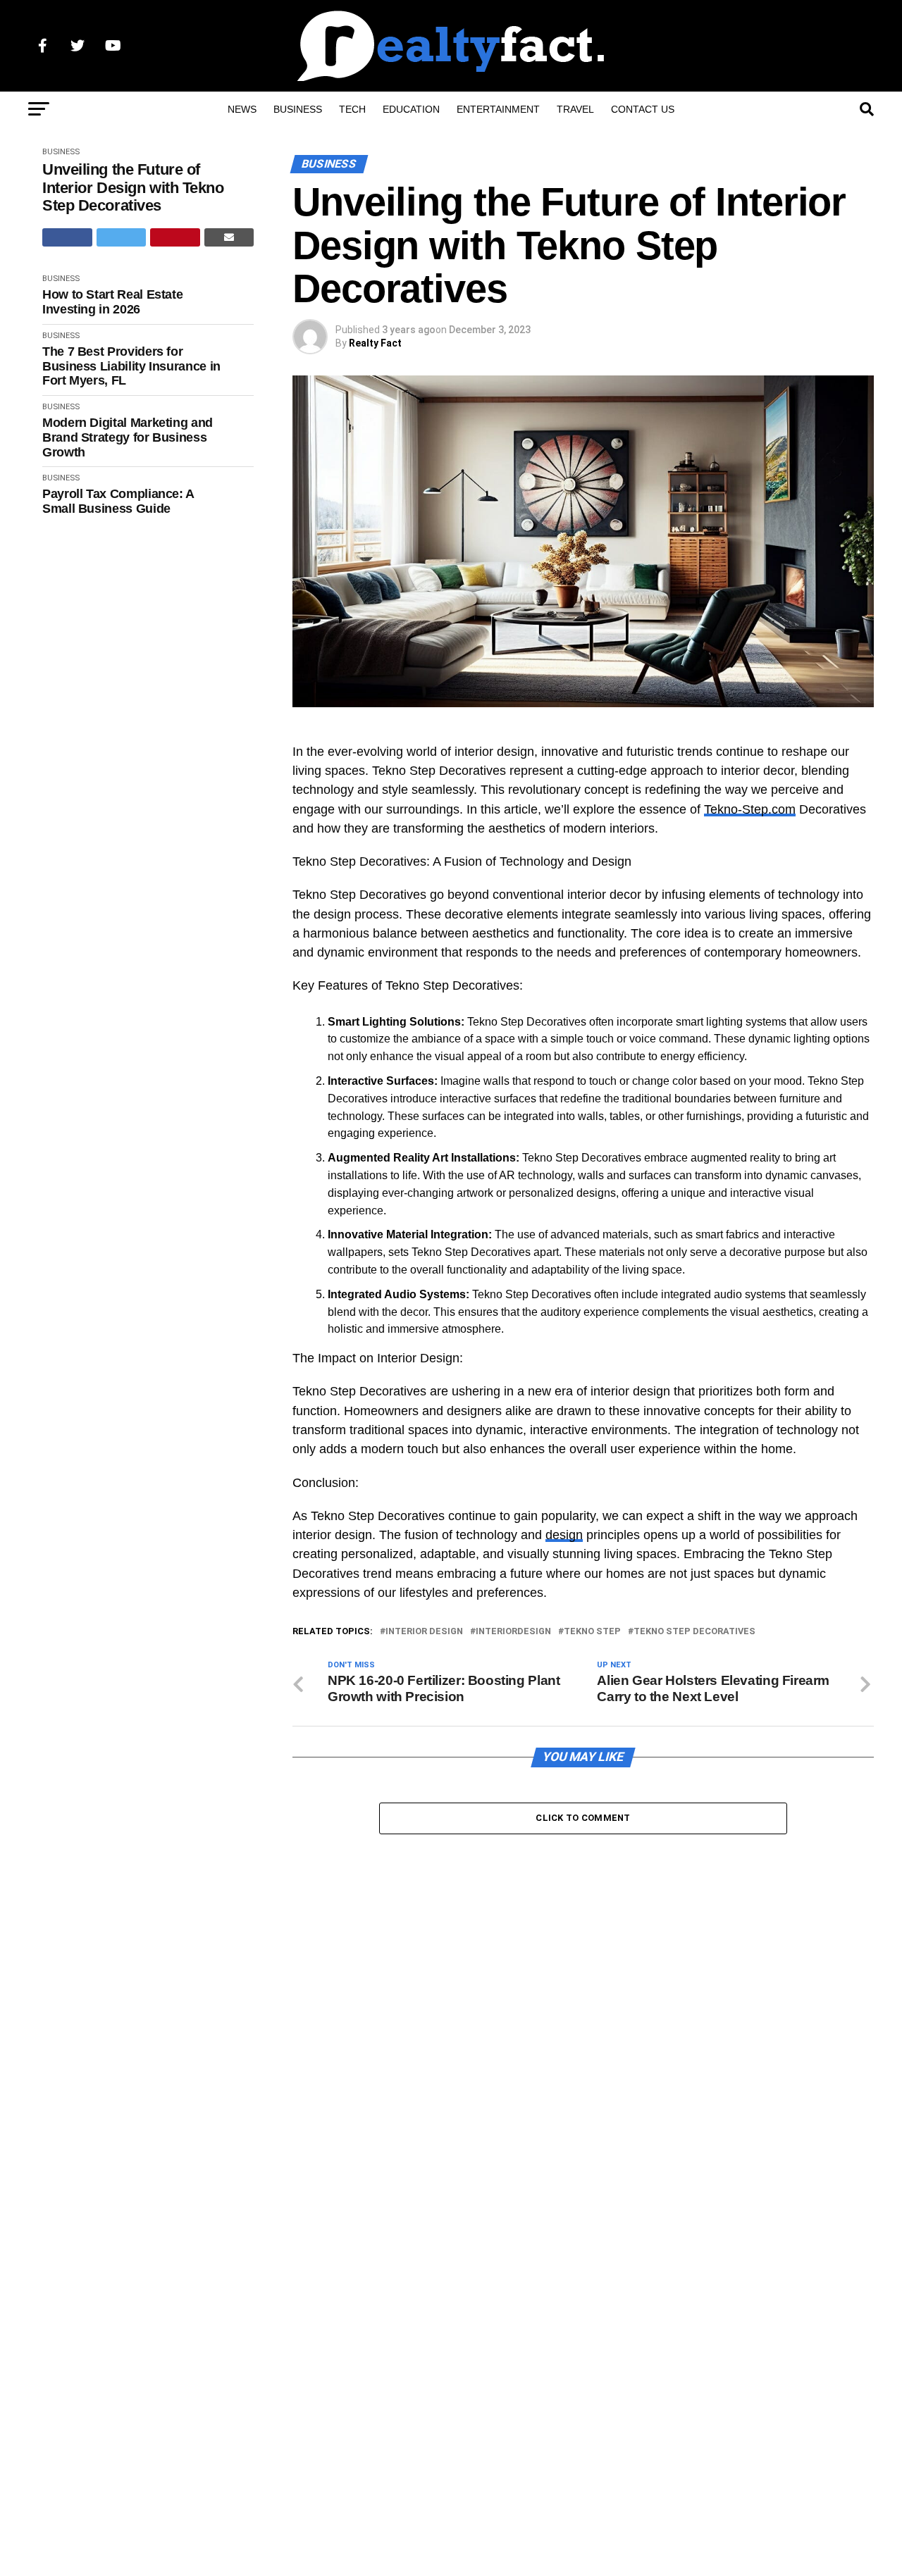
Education (411, 109)
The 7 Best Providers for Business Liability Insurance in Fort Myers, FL (131, 366)
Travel (575, 109)
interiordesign (513, 1632)
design (564, 1535)
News (242, 109)
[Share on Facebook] (67, 237)
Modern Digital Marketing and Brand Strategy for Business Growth (128, 437)
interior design (424, 1632)
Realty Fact (375, 343)
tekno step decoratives (694, 1632)
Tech (352, 109)
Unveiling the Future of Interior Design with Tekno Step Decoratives (133, 187)
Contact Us (643, 109)
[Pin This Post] (175, 237)
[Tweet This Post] (122, 237)
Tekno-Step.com (750, 809)
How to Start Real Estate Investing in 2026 (112, 302)
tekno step (592, 1632)
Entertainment (498, 109)
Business (298, 109)
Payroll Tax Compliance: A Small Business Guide (118, 501)
